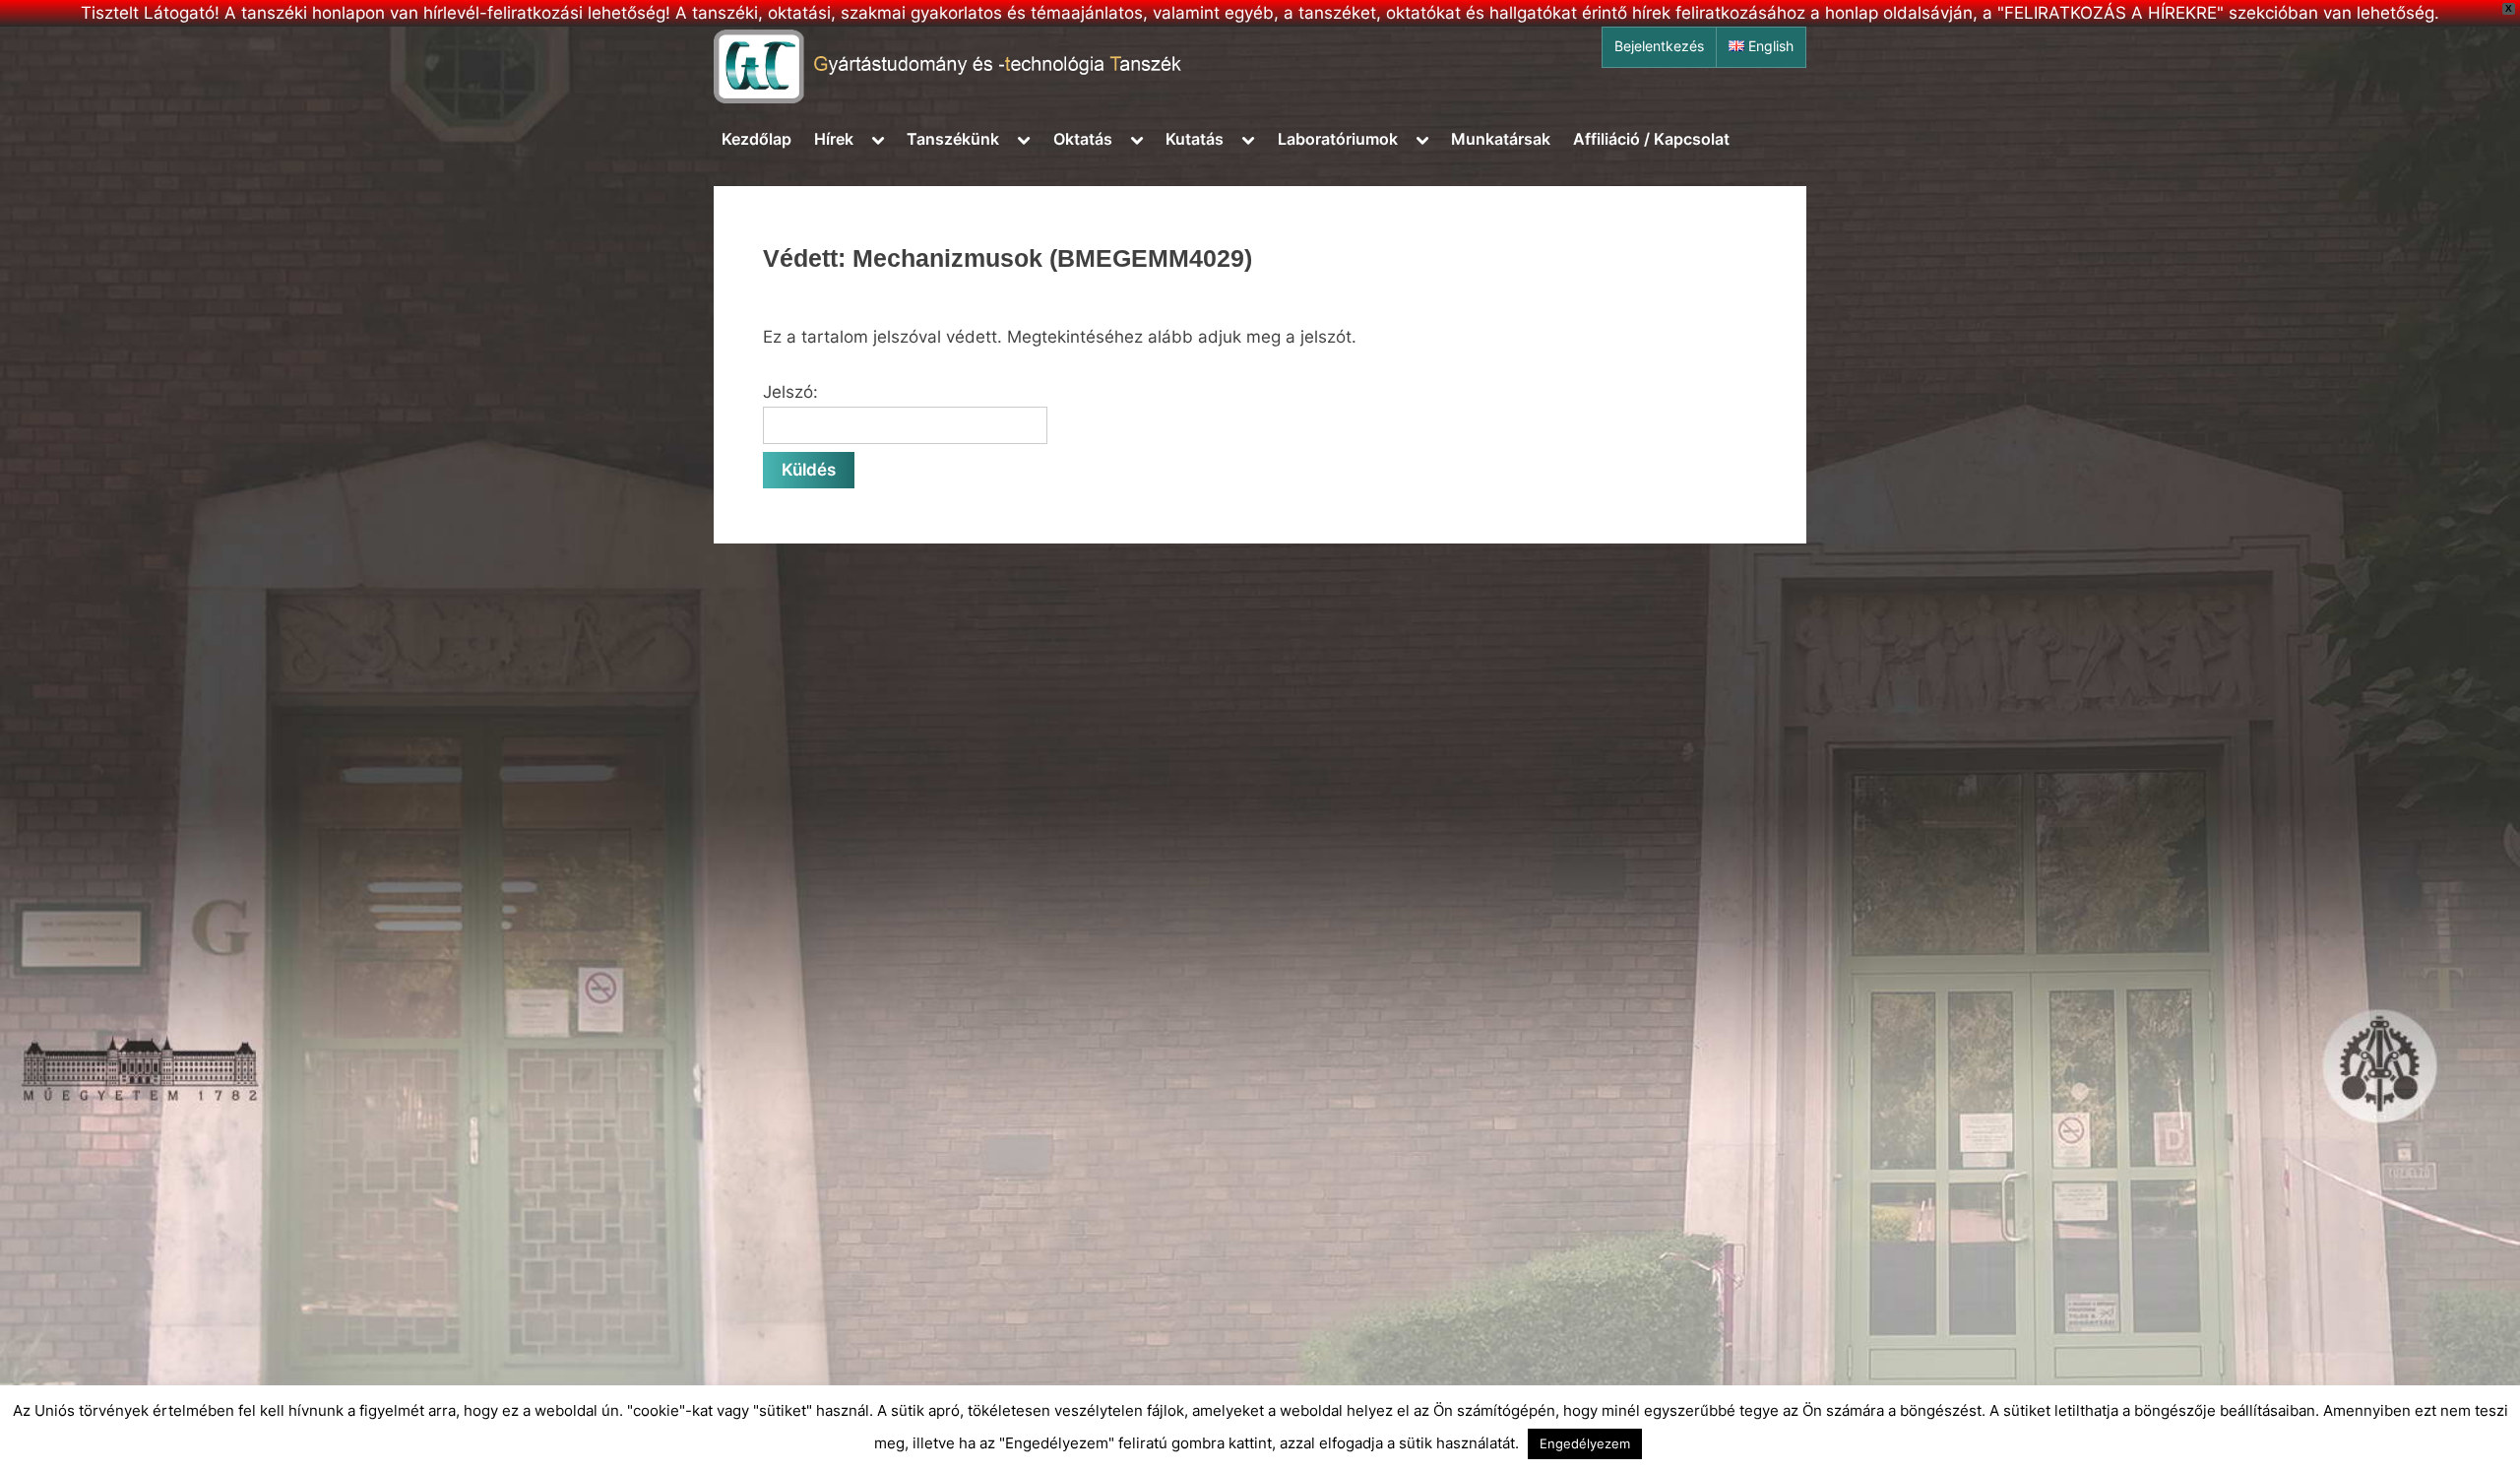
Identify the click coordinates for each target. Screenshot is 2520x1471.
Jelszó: (790, 392)
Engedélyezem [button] (1585, 1443)
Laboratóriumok (1338, 139)
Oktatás (1083, 139)
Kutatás (1195, 139)
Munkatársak (1501, 139)
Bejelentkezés (1659, 46)
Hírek (834, 139)
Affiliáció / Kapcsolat (1651, 139)
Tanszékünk (953, 139)
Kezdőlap (756, 139)
